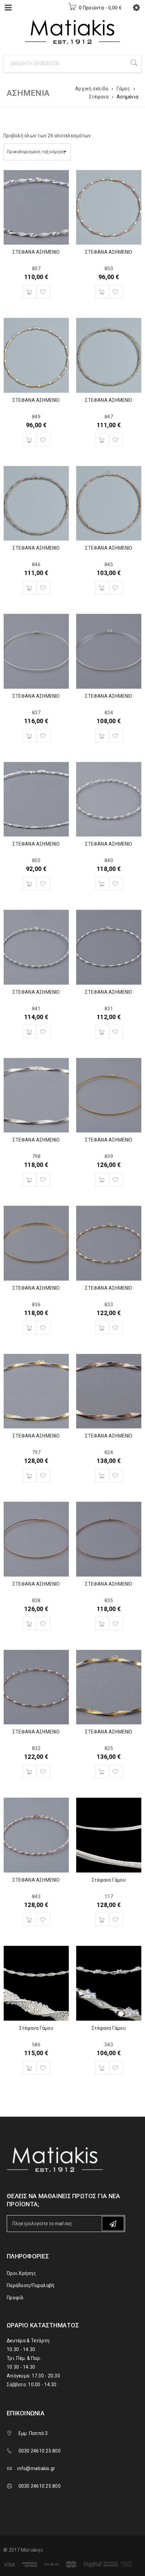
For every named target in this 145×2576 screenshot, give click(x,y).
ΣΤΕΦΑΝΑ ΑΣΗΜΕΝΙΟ (36, 252)
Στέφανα (99, 97)
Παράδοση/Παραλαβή (31, 2285)
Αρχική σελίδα (92, 89)
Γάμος (123, 89)
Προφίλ (15, 2298)
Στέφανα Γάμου (109, 1880)
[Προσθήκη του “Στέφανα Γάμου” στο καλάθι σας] (102, 1919)
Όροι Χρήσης (21, 2273)
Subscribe (113, 2224)
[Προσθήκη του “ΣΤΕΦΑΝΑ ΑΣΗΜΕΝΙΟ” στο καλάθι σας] (29, 292)
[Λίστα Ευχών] (43, 292)
